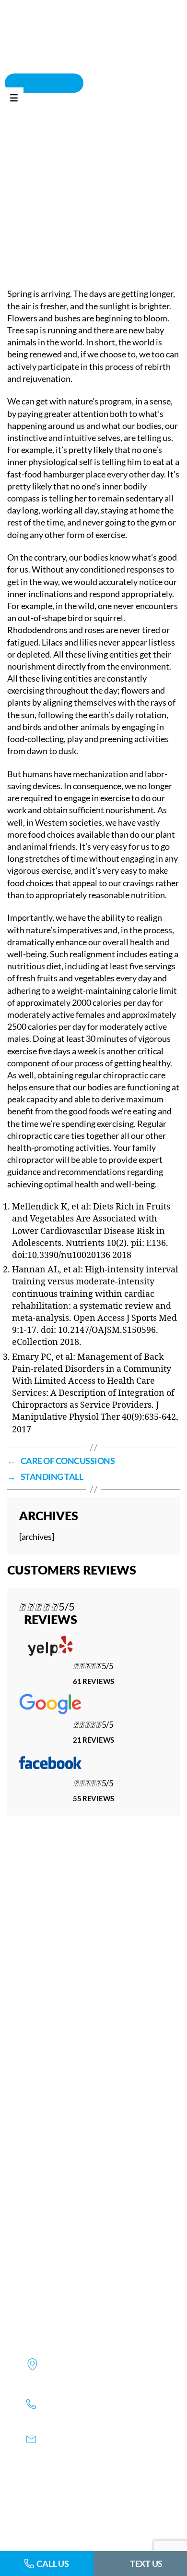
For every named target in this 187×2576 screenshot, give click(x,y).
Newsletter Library (123, 155)
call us (53, 2564)
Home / (72, 155)
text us (146, 2564)
